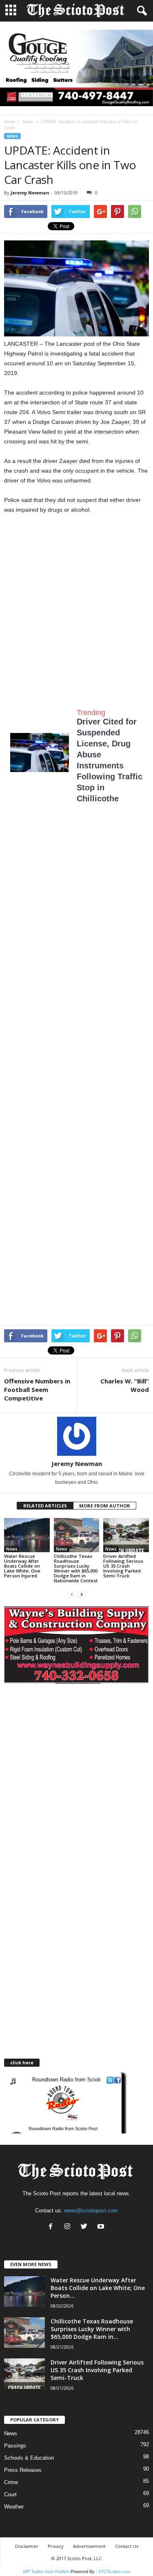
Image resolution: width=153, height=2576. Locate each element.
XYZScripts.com (114, 2572)
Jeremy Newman (30, 193)
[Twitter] (86, 2227)
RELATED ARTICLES (45, 1506)
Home (10, 122)
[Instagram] (69, 2227)
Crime (11, 2482)
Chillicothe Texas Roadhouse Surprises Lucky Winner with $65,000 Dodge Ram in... (92, 2329)
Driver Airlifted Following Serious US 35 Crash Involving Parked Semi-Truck (123, 1566)
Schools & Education (29, 2458)
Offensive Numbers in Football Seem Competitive (37, 1389)
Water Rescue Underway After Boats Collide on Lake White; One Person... (98, 2288)
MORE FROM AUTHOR (105, 1506)
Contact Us (127, 2546)
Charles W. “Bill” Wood (125, 1385)
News (28, 122)
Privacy (56, 2546)
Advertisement (89, 2546)
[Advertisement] (76, 604)
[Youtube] (102, 2227)
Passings (15, 2446)
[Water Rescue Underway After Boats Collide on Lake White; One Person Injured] (27, 1535)
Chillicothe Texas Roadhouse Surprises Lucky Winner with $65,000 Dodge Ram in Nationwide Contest (76, 1568)
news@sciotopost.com (91, 2211)
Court (10, 2494)
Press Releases (23, 2470)
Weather (14, 2507)
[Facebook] (52, 2227)
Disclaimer (27, 2546)
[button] (140, 11)
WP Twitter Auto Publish (46, 2572)
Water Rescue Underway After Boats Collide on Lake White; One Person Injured (22, 1566)
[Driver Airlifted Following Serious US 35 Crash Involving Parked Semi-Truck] (126, 1535)
